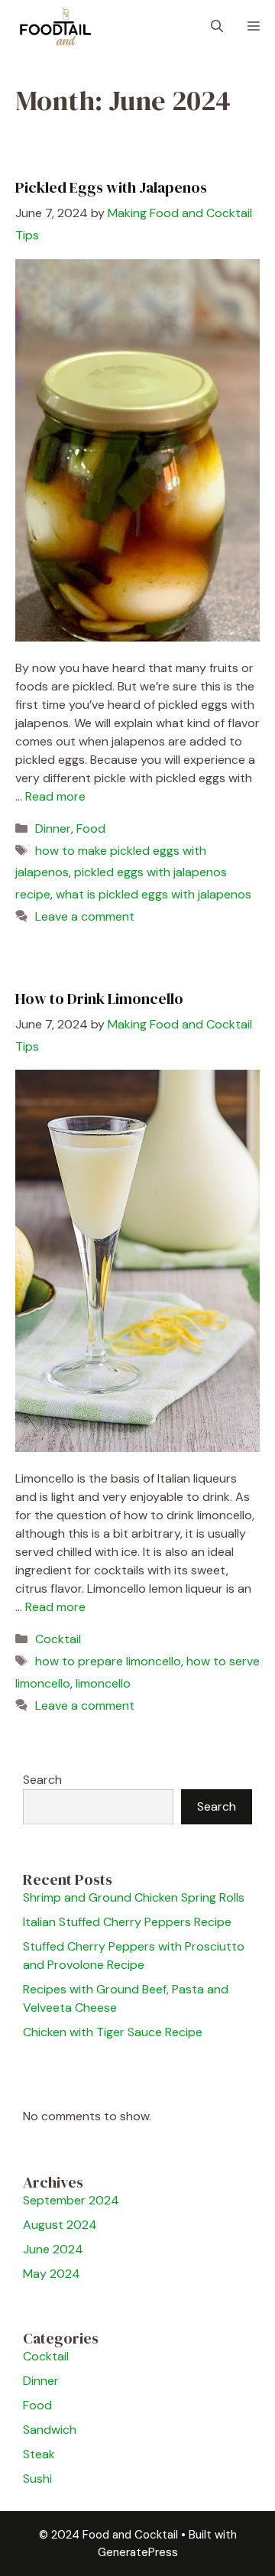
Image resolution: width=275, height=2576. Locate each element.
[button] (217, 27)
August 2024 (60, 2225)
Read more (55, 796)
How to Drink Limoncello (99, 999)
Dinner (53, 828)
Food (91, 828)
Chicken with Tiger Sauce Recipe (113, 2032)
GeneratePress (138, 2552)
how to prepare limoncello (108, 1661)
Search (42, 1780)
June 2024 (53, 2249)
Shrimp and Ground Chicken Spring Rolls (134, 1897)
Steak (39, 2454)
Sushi (37, 2479)
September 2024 (71, 2200)
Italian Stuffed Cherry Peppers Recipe (127, 1922)
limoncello (103, 1683)
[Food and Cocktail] (56, 27)
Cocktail (58, 1639)
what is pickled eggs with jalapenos (154, 894)
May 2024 (52, 2274)
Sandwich (50, 2430)
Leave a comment (85, 916)
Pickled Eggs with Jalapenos (111, 187)
